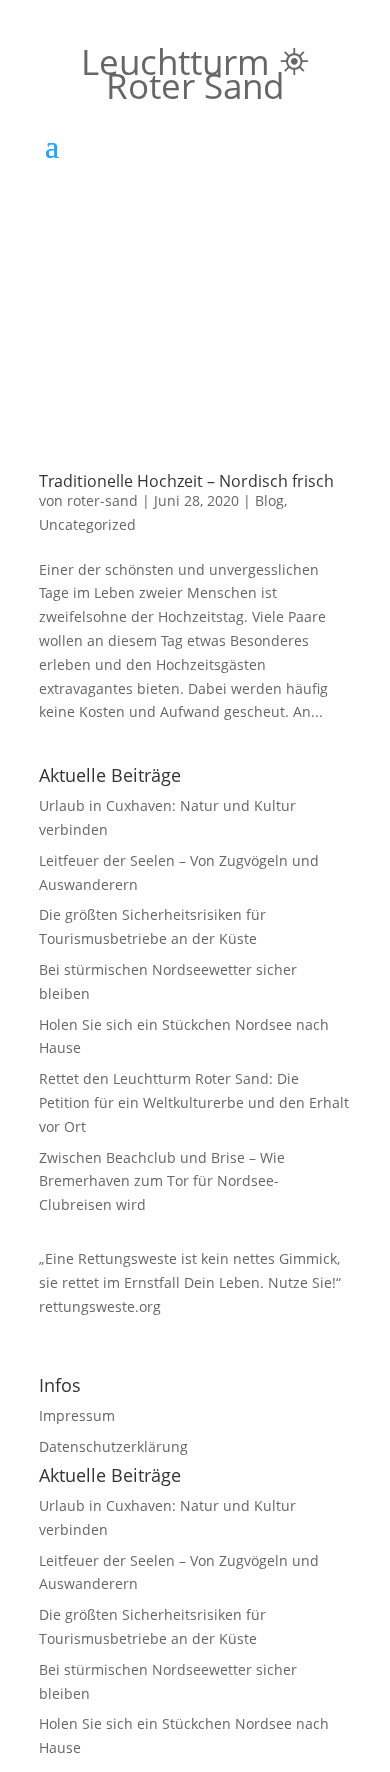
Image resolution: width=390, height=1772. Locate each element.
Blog (269, 500)
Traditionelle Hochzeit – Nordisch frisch (186, 481)
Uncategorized (87, 524)
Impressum (77, 1415)
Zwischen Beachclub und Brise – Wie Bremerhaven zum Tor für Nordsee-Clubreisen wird (162, 1181)
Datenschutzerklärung (113, 1446)
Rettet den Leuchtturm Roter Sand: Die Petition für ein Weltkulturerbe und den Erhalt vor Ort (194, 1102)
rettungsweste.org (100, 1306)
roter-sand (102, 500)
